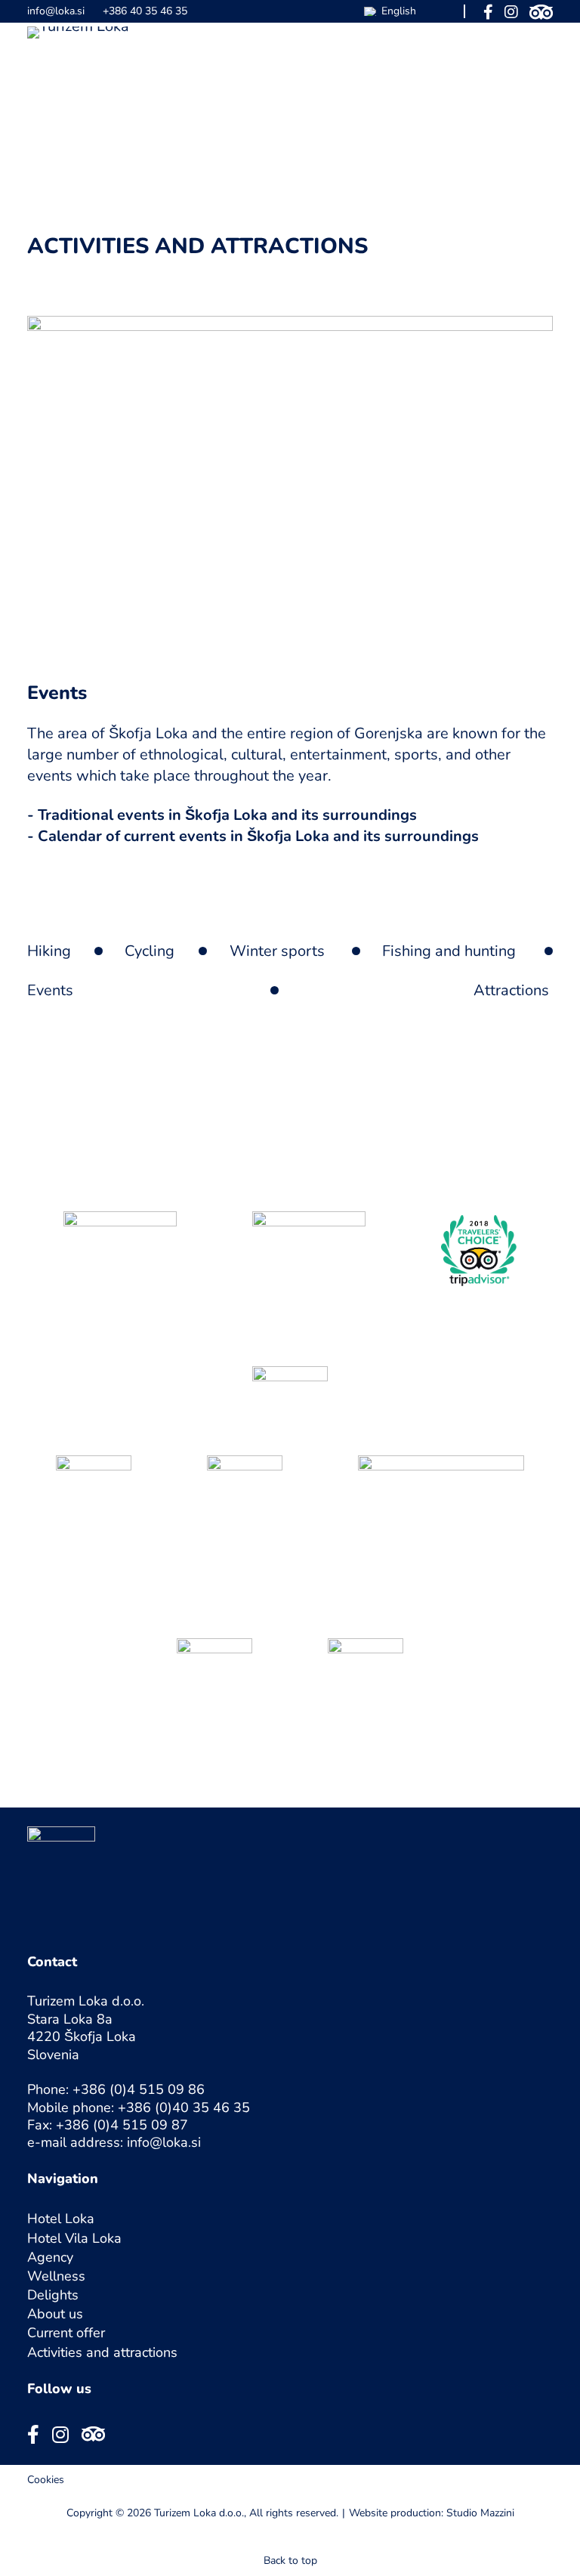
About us (55, 2314)
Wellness (56, 2276)
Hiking (49, 951)
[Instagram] (511, 11)
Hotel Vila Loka (74, 2238)
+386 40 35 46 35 (145, 11)
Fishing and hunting (449, 951)
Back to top (290, 2561)
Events (50, 990)
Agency (50, 2257)
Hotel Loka (61, 2219)
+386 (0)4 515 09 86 (139, 2089)
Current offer (66, 2333)
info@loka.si (56, 11)
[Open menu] (543, 43)
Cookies (46, 2480)
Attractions (511, 990)
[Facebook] (488, 11)
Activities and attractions (102, 2352)
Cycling (150, 951)
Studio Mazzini (480, 2513)
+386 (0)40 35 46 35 (184, 2107)
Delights (53, 2295)
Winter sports (277, 951)
